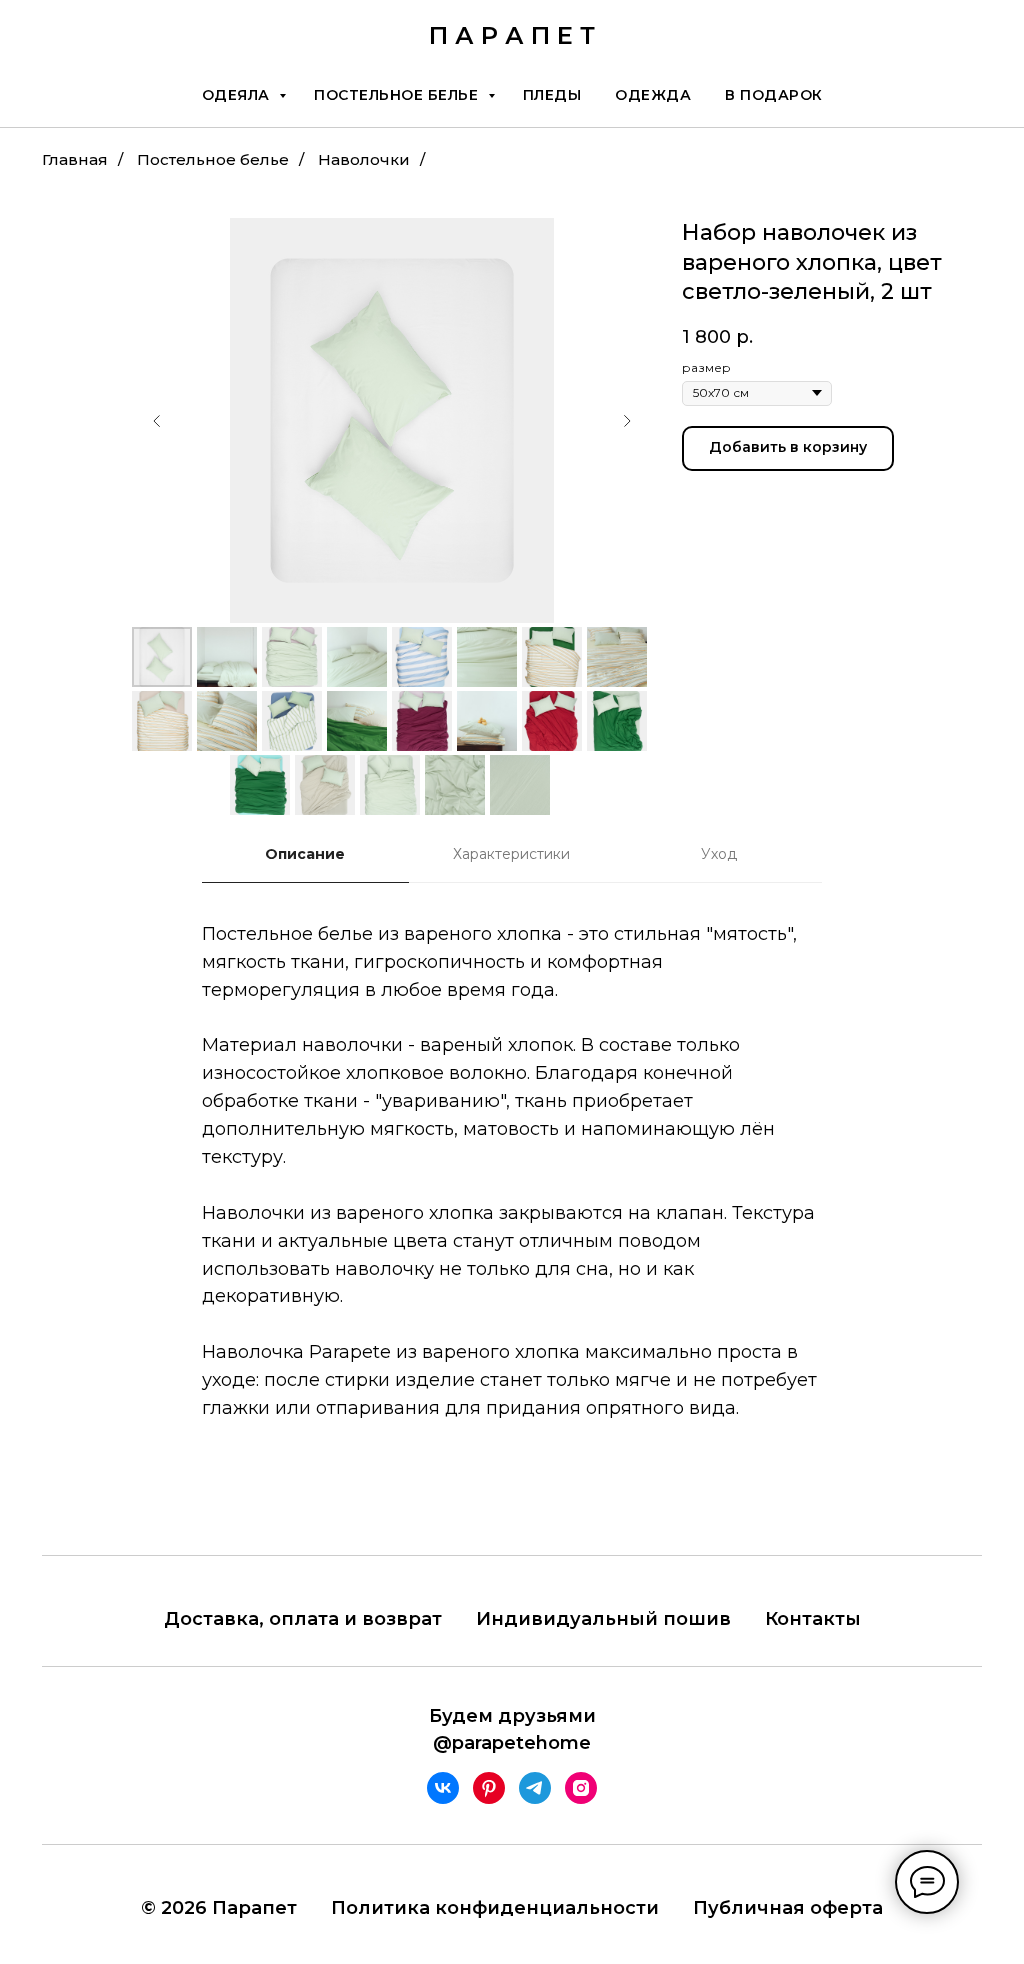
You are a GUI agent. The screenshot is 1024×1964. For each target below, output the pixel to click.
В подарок (774, 95)
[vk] (443, 1788)
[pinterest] (489, 1788)
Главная (75, 159)
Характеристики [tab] (511, 854)
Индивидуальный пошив (603, 1619)
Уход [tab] (719, 854)
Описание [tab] (305, 854)
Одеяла (238, 95)
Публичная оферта (788, 1908)
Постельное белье (398, 95)
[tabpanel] (512, 1201)
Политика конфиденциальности (495, 1908)
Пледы (552, 95)
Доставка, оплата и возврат (303, 1619)
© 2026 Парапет (219, 1908)
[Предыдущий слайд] (157, 421)
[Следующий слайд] (627, 421)
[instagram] (581, 1788)
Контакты (813, 1619)
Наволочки (364, 159)
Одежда (653, 95)
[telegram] (535, 1788)
